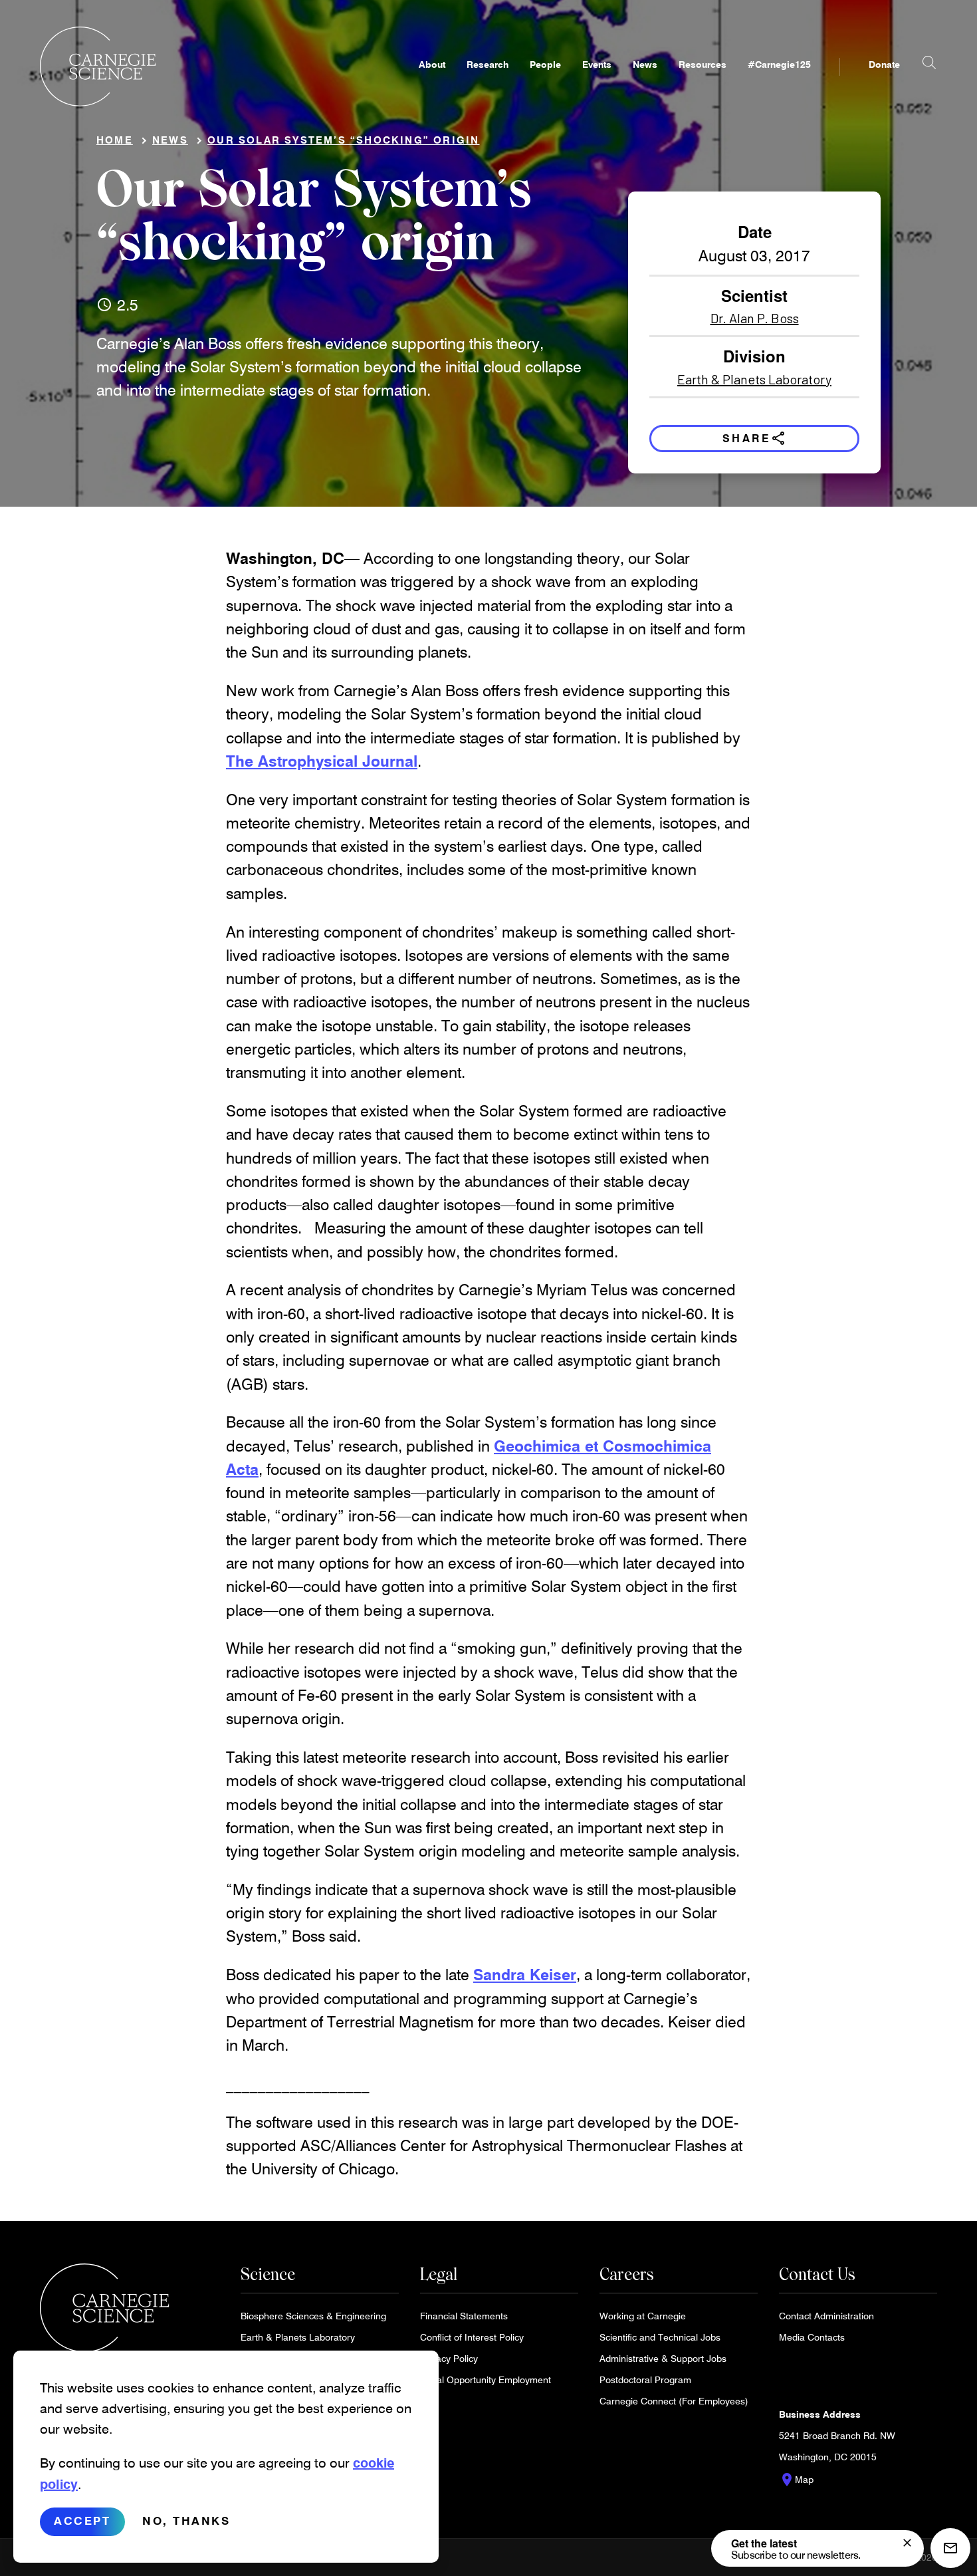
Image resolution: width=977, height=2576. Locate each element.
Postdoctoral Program (645, 2380)
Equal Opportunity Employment (486, 2380)
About (432, 64)
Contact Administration (826, 2316)
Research (488, 64)
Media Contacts (812, 2337)
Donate (884, 64)
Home (115, 140)
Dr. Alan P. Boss (755, 318)
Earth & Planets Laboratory (754, 379)
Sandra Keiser (525, 1974)
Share (755, 438)
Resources (703, 64)
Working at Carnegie (643, 2316)
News (645, 64)
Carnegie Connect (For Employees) (674, 2401)
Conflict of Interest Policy (472, 2337)
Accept (82, 2521)
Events (597, 64)
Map (796, 2480)
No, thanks (186, 2521)
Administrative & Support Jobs (663, 2358)
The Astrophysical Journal (322, 761)
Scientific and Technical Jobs (660, 2337)
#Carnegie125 (779, 64)
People (545, 64)
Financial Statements (464, 2316)
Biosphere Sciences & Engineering (313, 2316)
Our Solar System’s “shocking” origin (343, 140)
